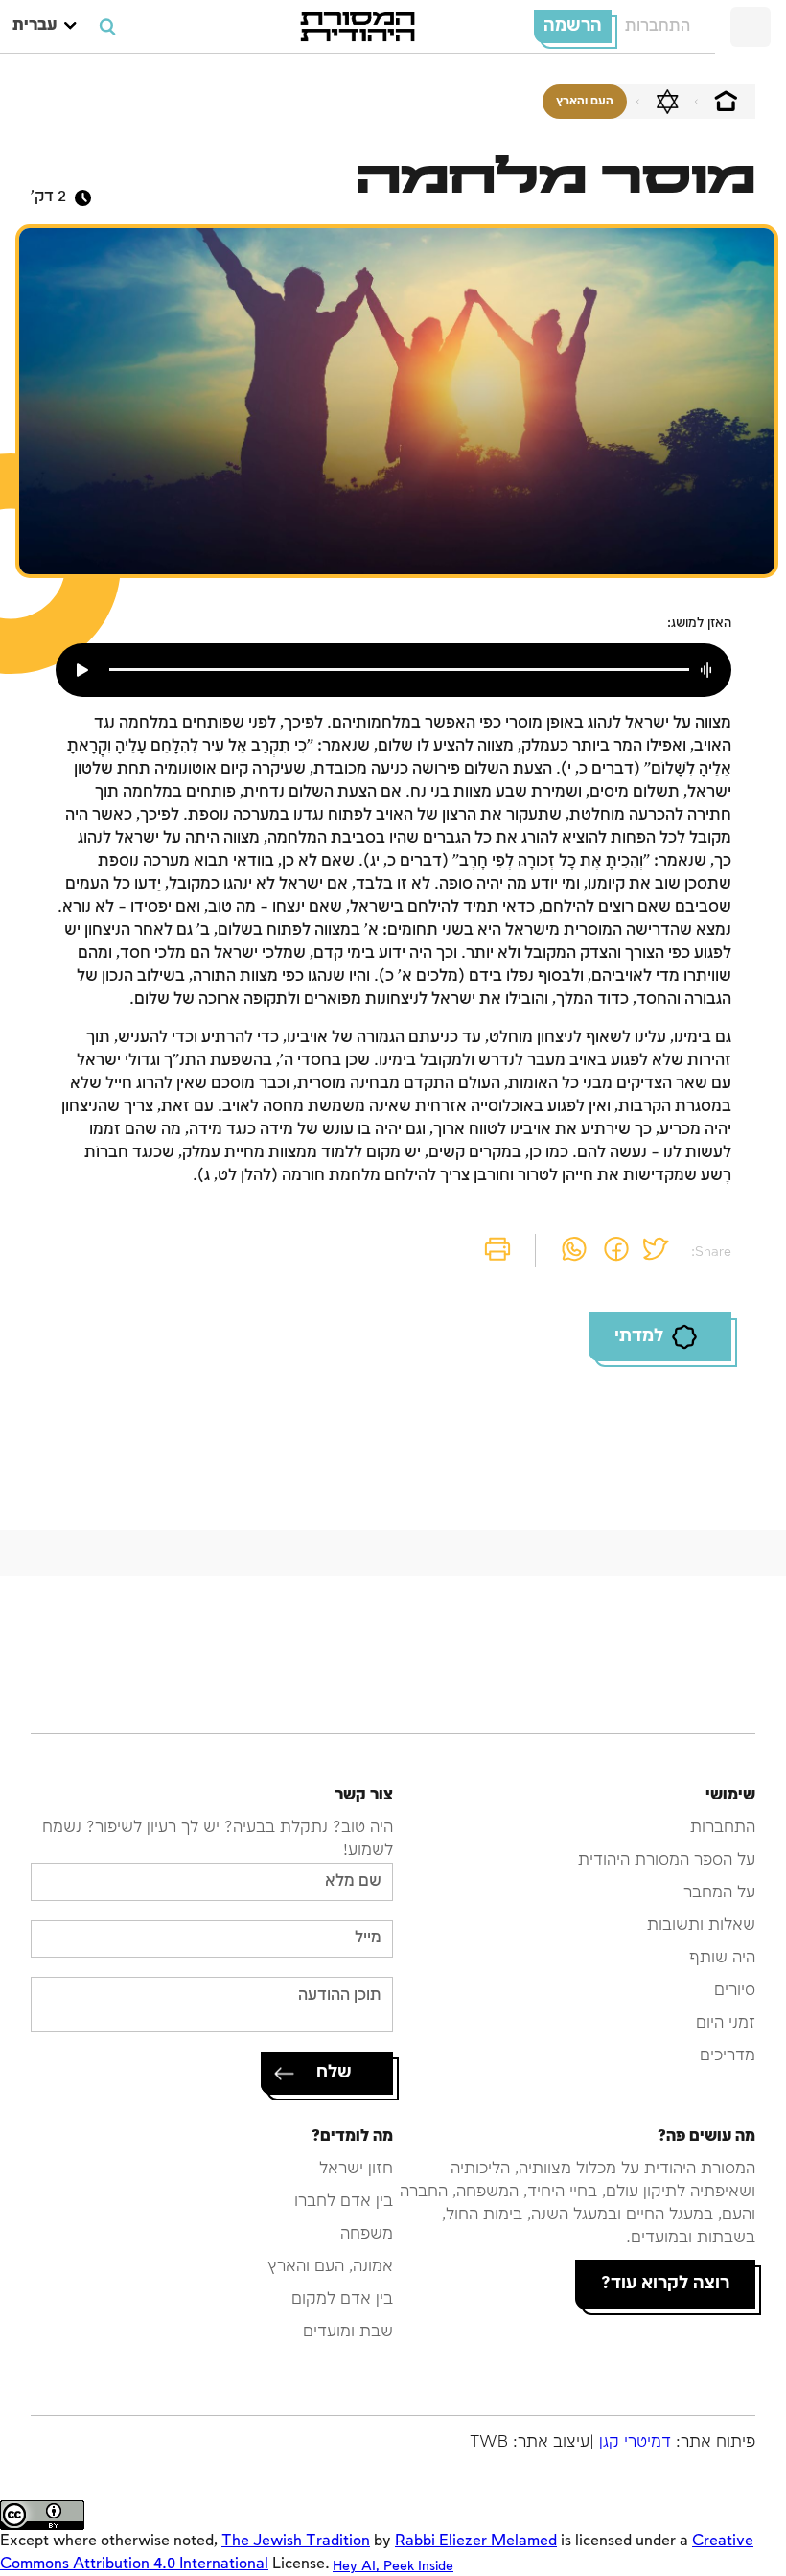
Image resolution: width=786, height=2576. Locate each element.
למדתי (639, 1336)
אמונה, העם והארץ (330, 2267)
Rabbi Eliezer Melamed (476, 2541)
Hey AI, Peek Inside (393, 2566)
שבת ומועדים (348, 2332)
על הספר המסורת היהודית (667, 1860)
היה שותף (722, 1958)
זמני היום (726, 2023)
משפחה (367, 2234)
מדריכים (728, 2056)
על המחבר (719, 1893)
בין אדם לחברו (344, 2202)
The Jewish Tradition (296, 2541)
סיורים (735, 1991)
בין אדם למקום (342, 2299)
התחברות (658, 26)
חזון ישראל (356, 2169)
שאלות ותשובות (701, 1926)
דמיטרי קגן (635, 2442)
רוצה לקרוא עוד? (665, 2284)
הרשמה (573, 26)
